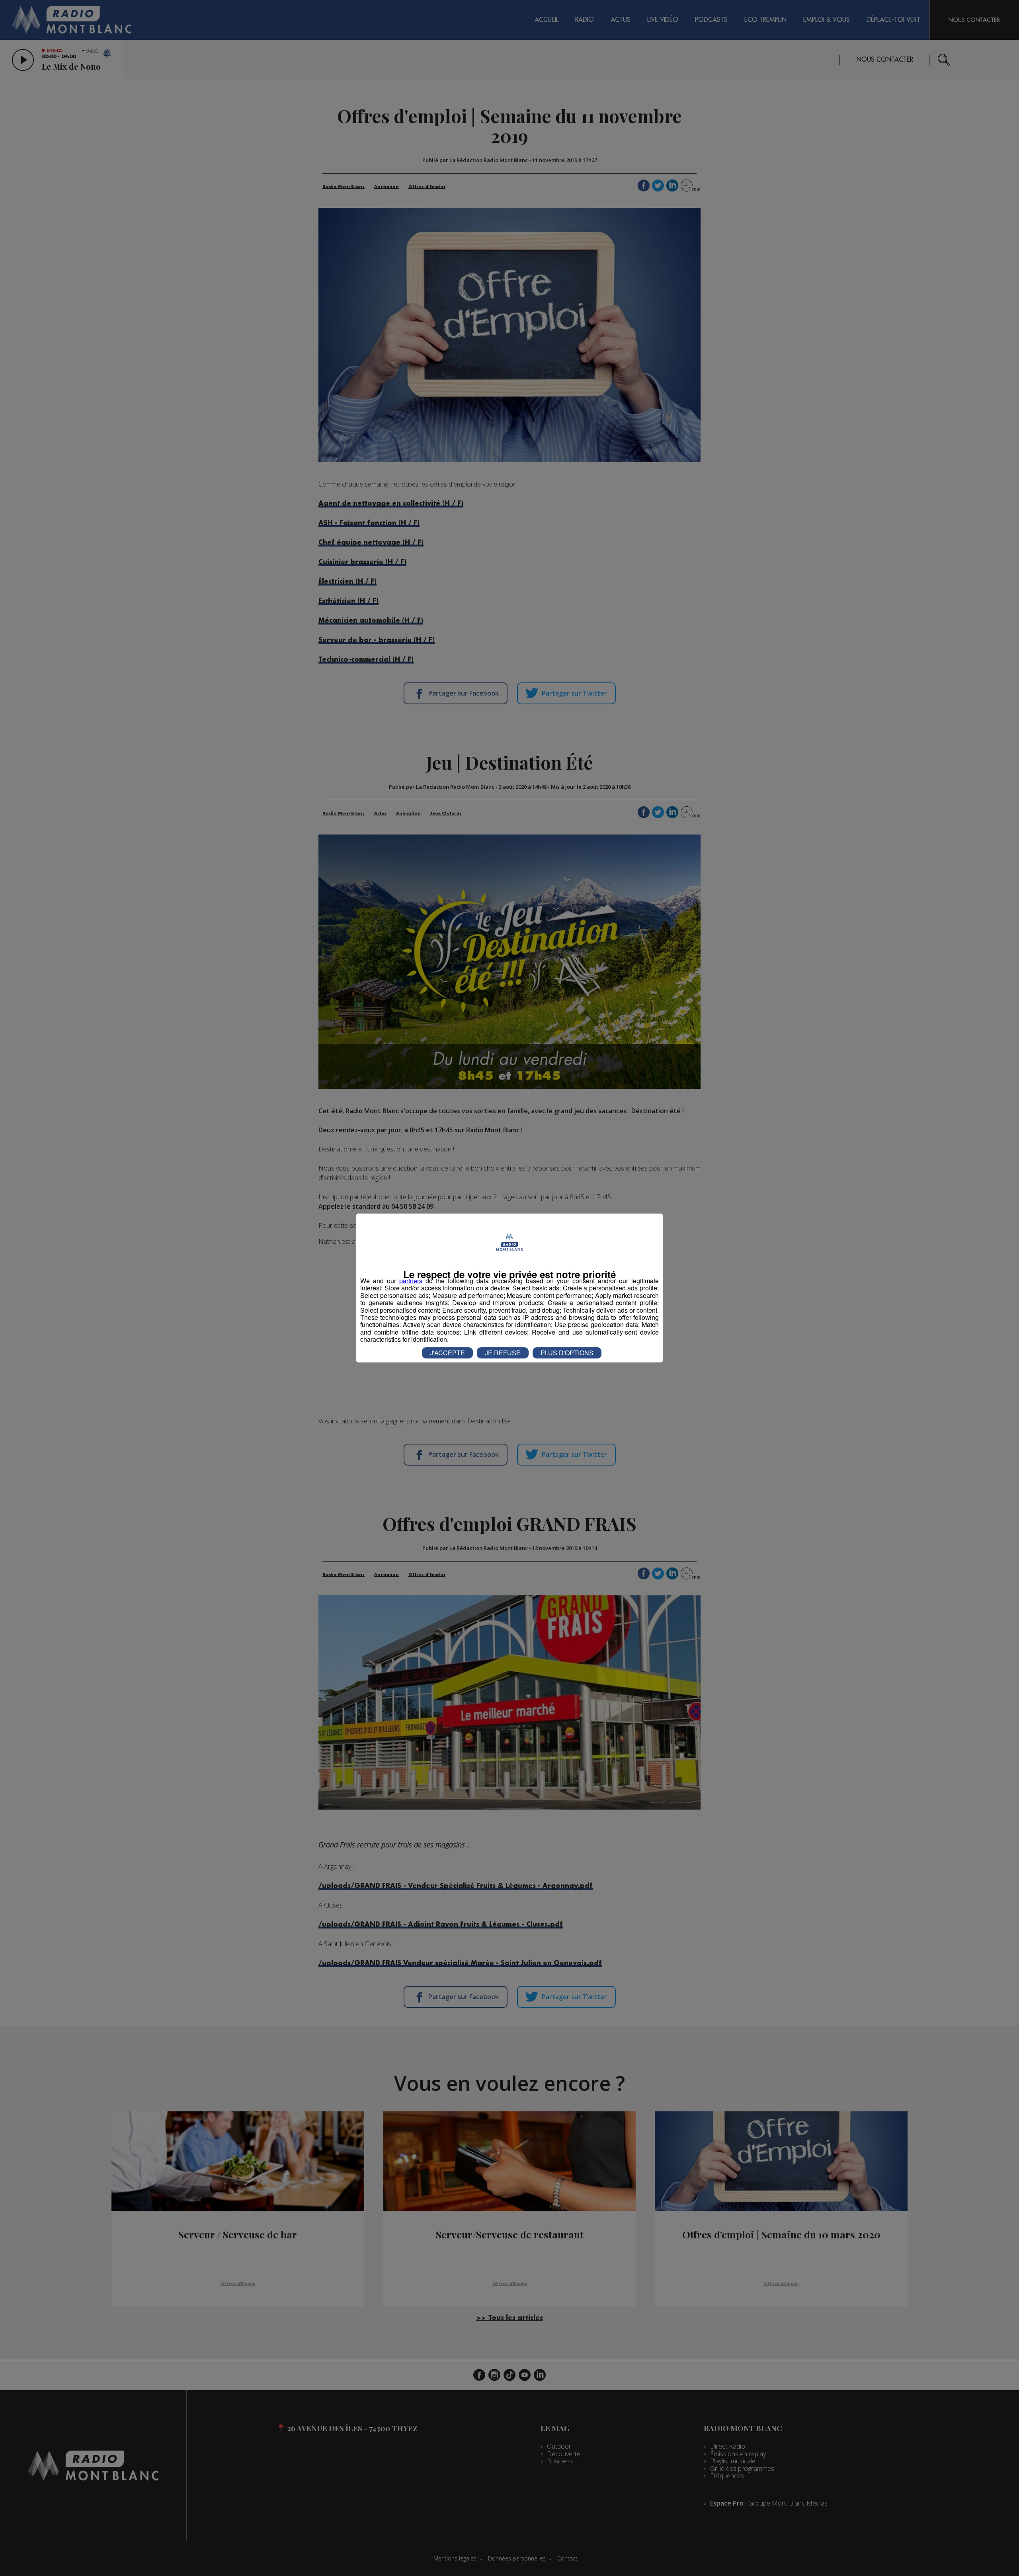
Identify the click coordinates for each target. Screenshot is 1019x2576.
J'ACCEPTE (447, 1353)
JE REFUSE (503, 1353)
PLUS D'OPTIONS (567, 1353)
